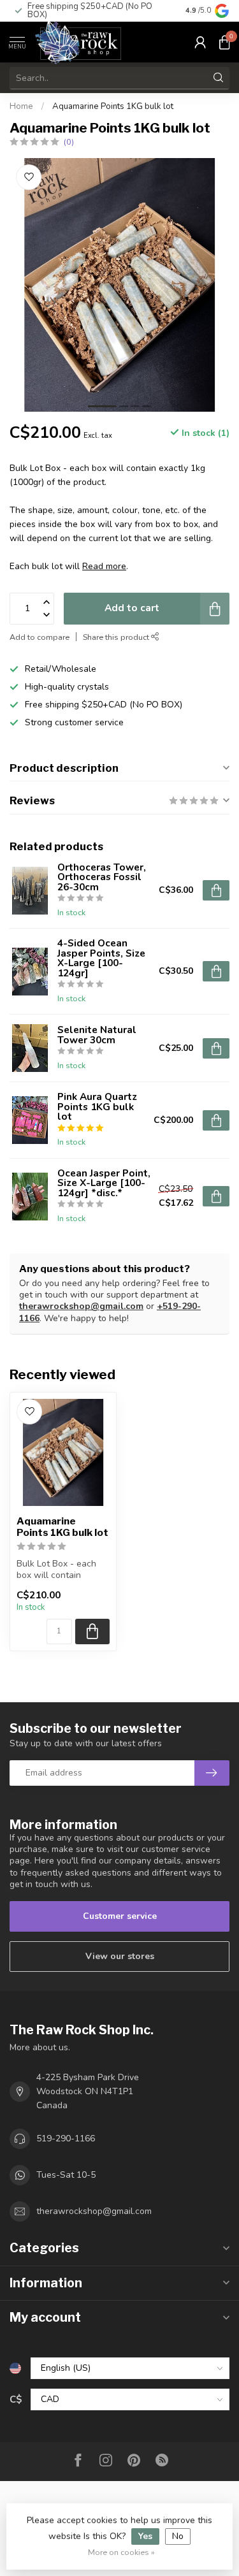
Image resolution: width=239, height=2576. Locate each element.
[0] (224, 42)
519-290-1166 (66, 2138)
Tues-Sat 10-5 (66, 2175)
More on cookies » (121, 2552)
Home (21, 106)
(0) (69, 142)
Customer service (120, 1916)
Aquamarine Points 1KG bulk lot (113, 106)
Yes (145, 2536)
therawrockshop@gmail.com (81, 1306)
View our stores (120, 1956)
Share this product (117, 637)
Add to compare (40, 637)
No (178, 2536)
